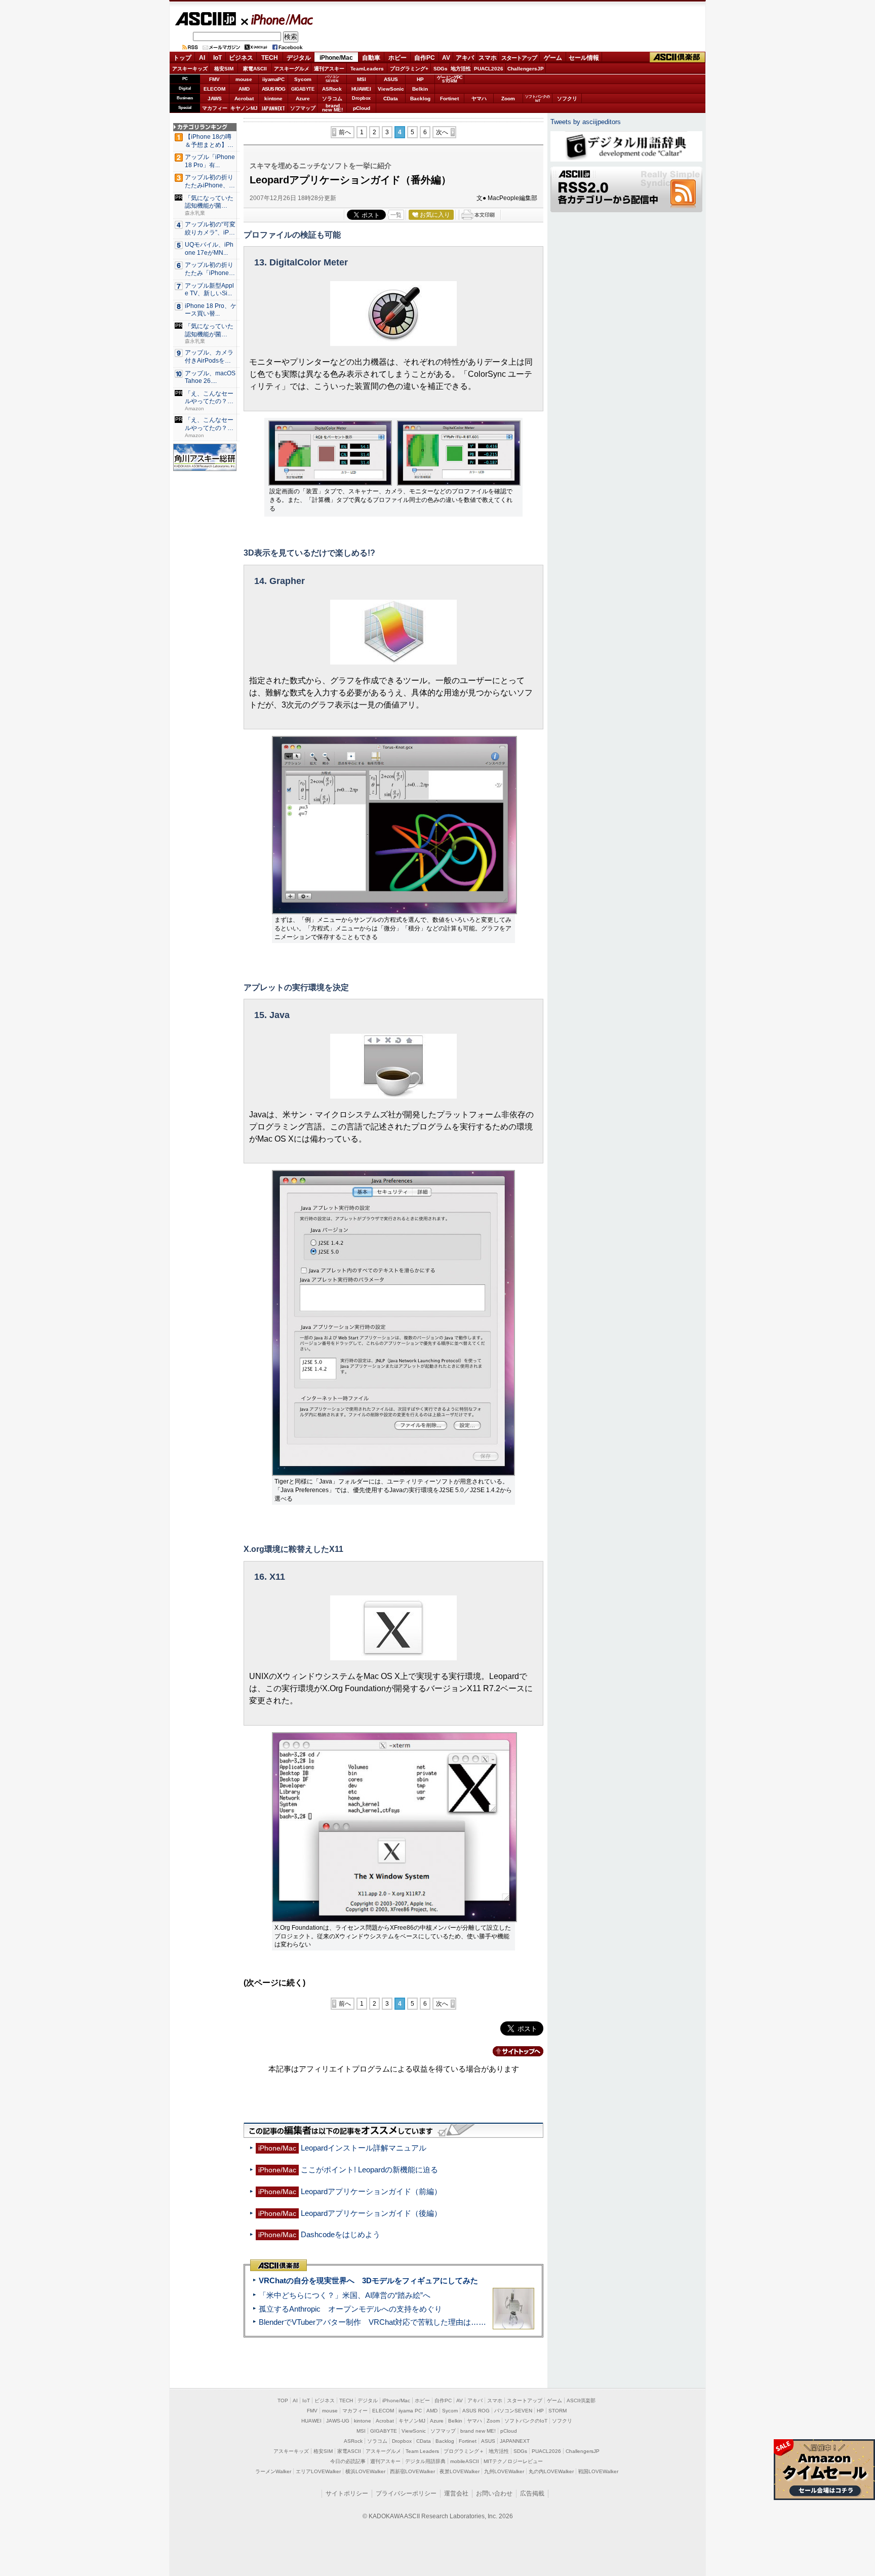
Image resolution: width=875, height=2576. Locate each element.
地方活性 (461, 69)
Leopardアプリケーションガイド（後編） (371, 2213)
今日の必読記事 (348, 2461)
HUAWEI (361, 89)
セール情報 (584, 58)
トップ (182, 58)
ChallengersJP (526, 69)
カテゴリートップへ (512, 2051)
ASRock (332, 89)
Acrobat (244, 99)
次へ (442, 132)
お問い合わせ (494, 2493)
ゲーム (553, 58)
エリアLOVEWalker (318, 2471)
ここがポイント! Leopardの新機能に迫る (369, 2170)
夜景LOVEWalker (460, 2471)
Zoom (508, 99)
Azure (303, 99)
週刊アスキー (329, 69)
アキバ (465, 58)
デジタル (299, 58)
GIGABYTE (303, 89)
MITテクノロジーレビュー (513, 2461)
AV (446, 58)
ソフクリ (567, 99)
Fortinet (449, 99)
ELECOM (214, 89)
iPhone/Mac (277, 19)
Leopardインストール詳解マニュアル (364, 2148)
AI (202, 58)
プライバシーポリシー (406, 2493)
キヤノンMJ (244, 108)
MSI (362, 79)
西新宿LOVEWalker (412, 2471)
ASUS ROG (273, 89)
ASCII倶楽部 (678, 57)
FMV (214, 79)
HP (420, 79)
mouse (244, 79)
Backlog (420, 99)
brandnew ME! (332, 108)
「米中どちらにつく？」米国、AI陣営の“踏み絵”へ (345, 2295)
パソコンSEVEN (332, 79)
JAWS (215, 99)
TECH (270, 58)
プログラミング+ (409, 69)
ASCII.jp (205, 19)
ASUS (391, 79)
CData (391, 99)
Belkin (420, 89)
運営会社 (456, 2493)
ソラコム (332, 99)
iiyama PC (410, 2411)
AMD (244, 89)
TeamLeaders (367, 69)
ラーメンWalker (273, 2471)
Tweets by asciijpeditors (586, 122)
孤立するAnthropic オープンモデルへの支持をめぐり (350, 2309)
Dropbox (361, 98)
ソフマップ (303, 108)
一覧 (396, 215)
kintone (273, 99)
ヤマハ (479, 99)
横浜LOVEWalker (365, 2471)
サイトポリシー (347, 2493)
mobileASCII (465, 2461)
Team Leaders (422, 2451)
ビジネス (241, 58)
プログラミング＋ (464, 2451)
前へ (345, 132)
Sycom (303, 79)
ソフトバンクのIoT (538, 99)
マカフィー (215, 108)
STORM (558, 2411)
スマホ (488, 58)
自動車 (371, 58)
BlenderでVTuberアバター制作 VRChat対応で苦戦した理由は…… (372, 2322)
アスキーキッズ (190, 69)
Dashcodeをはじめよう (341, 2234)
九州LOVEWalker (504, 2471)
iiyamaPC (273, 79)
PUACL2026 (489, 69)
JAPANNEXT (273, 108)
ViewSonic (391, 89)
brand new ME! (478, 2431)
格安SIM (224, 69)
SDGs (441, 69)
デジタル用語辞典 (425, 2461)
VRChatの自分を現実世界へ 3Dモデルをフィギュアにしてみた (368, 2280)
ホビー (397, 58)
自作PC (425, 58)
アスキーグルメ (292, 69)
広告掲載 (532, 2493)
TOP (283, 2401)
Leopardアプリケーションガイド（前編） (371, 2191)
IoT (217, 58)
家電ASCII (255, 69)
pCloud (362, 108)
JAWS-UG (338, 2421)
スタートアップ (519, 58)
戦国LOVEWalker (598, 2471)
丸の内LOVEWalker (551, 2471)
